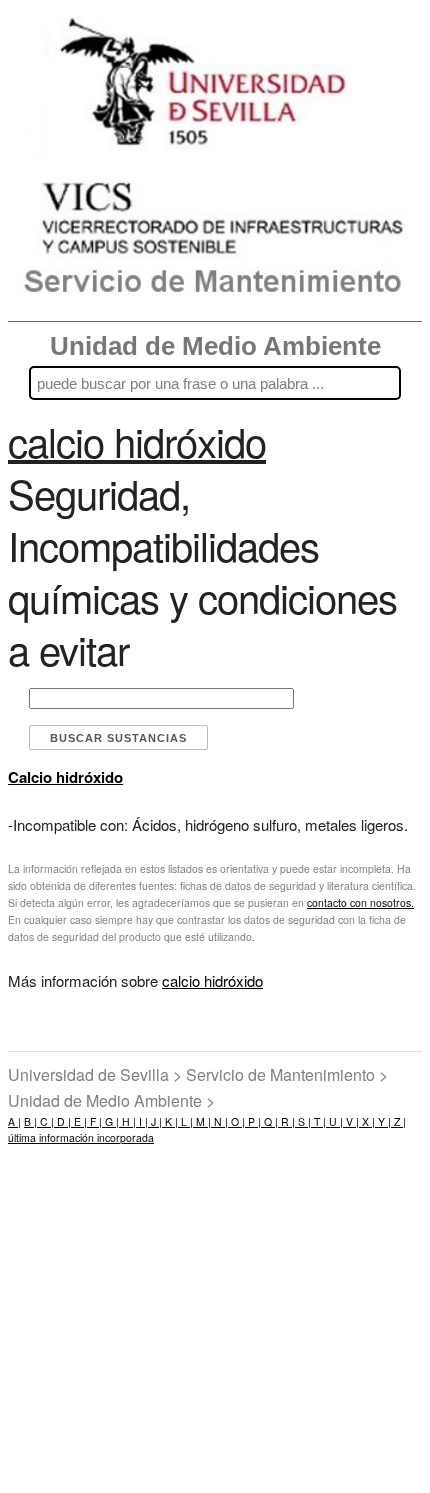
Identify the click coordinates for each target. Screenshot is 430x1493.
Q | (269, 1121)
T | (318, 1121)
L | (185, 1121)
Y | (383, 1121)
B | (30, 1121)
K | (170, 1121)
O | (236, 1121)
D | (62, 1121)
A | (14, 1121)
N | (219, 1121)
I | (142, 1121)
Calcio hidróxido (65, 777)
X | (367, 1121)
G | (110, 1121)
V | (351, 1121)
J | (155, 1121)
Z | (398, 1121)
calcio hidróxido (212, 980)
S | (303, 1121)
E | (79, 1121)
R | (286, 1121)
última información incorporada (81, 1137)
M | (202, 1121)
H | (127, 1121)
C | (45, 1121)
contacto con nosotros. (360, 902)
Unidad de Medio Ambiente (215, 346)
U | (334, 1121)
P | (253, 1121)
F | (94, 1121)
